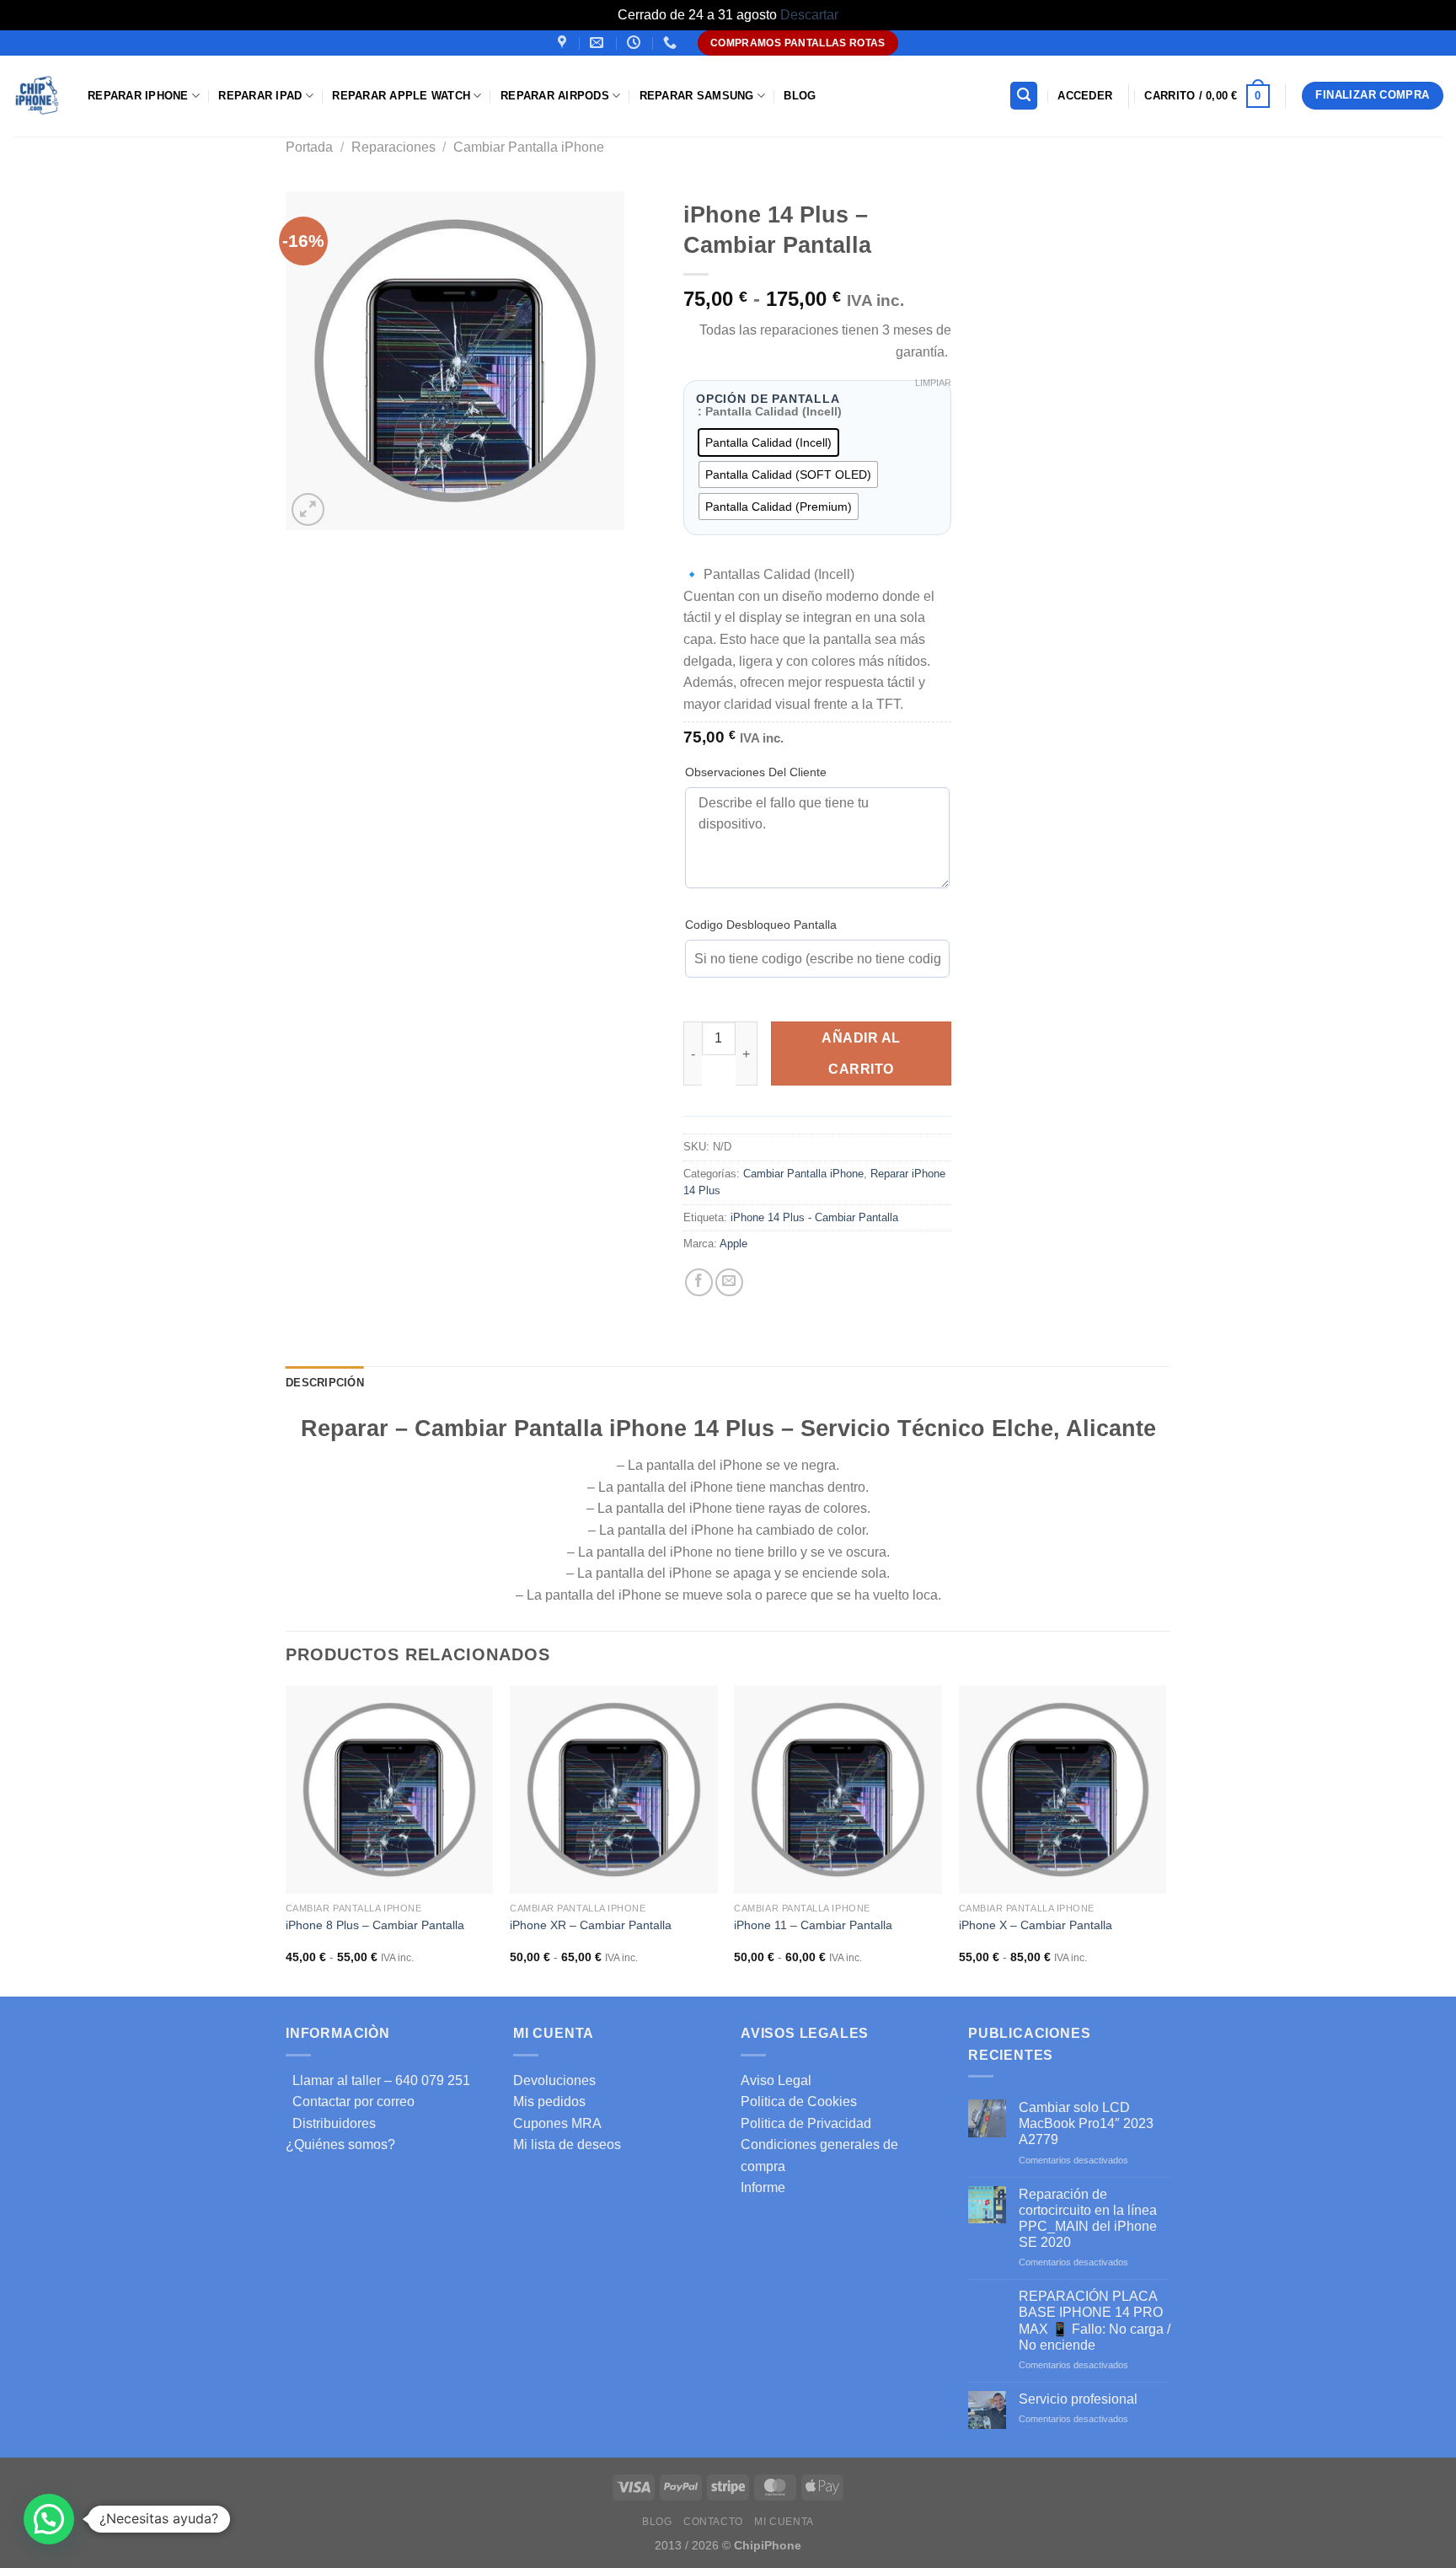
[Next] (1165, 1839)
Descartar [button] (809, 15)
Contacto (713, 2522)
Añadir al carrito (861, 1053)
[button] (49, 2519)
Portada (309, 147)
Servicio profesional (1078, 2399)
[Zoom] (308, 509)
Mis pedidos (549, 2102)
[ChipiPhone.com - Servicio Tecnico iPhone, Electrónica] (37, 96)
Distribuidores (331, 2123)
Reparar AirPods (555, 96)
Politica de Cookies (799, 2102)
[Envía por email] (729, 1282)
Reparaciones (393, 147)
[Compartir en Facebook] (699, 1282)
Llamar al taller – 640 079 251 (378, 2080)
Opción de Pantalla (768, 399)
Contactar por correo (350, 2102)
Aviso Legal (776, 2080)
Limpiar (933, 383)
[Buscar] (1024, 96)
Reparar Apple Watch (401, 96)
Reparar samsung (697, 96)
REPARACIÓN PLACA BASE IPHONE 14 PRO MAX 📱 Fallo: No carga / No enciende (1095, 2321)
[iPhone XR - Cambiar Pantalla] (614, 1790)
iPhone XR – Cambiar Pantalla (591, 1925)
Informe (763, 2187)
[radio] (768, 442)
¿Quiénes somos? (340, 2144)
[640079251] (672, 43)
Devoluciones (554, 2080)
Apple (733, 1244)
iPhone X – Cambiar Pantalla (1036, 1925)
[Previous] (286, 1839)
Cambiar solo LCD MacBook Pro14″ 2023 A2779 (1086, 2123)
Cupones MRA (557, 2123)
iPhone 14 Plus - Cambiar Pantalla (814, 1217)
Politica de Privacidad (806, 2123)
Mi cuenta (784, 2522)
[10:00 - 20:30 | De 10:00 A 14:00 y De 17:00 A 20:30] (636, 43)
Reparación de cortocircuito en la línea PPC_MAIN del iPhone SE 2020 (1088, 2219)
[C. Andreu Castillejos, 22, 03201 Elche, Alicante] (564, 43)
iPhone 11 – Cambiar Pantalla (813, 1925)
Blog (800, 96)
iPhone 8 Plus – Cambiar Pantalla (375, 1925)
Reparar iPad (260, 96)
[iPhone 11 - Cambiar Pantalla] (838, 1790)
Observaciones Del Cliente (756, 772)
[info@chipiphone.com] (599, 43)
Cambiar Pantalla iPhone (529, 147)
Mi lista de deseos (567, 2144)
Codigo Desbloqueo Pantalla (761, 925)
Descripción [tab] (325, 1383)
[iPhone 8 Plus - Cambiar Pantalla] (390, 1790)
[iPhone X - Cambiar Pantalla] (1063, 1790)
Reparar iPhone (138, 96)
